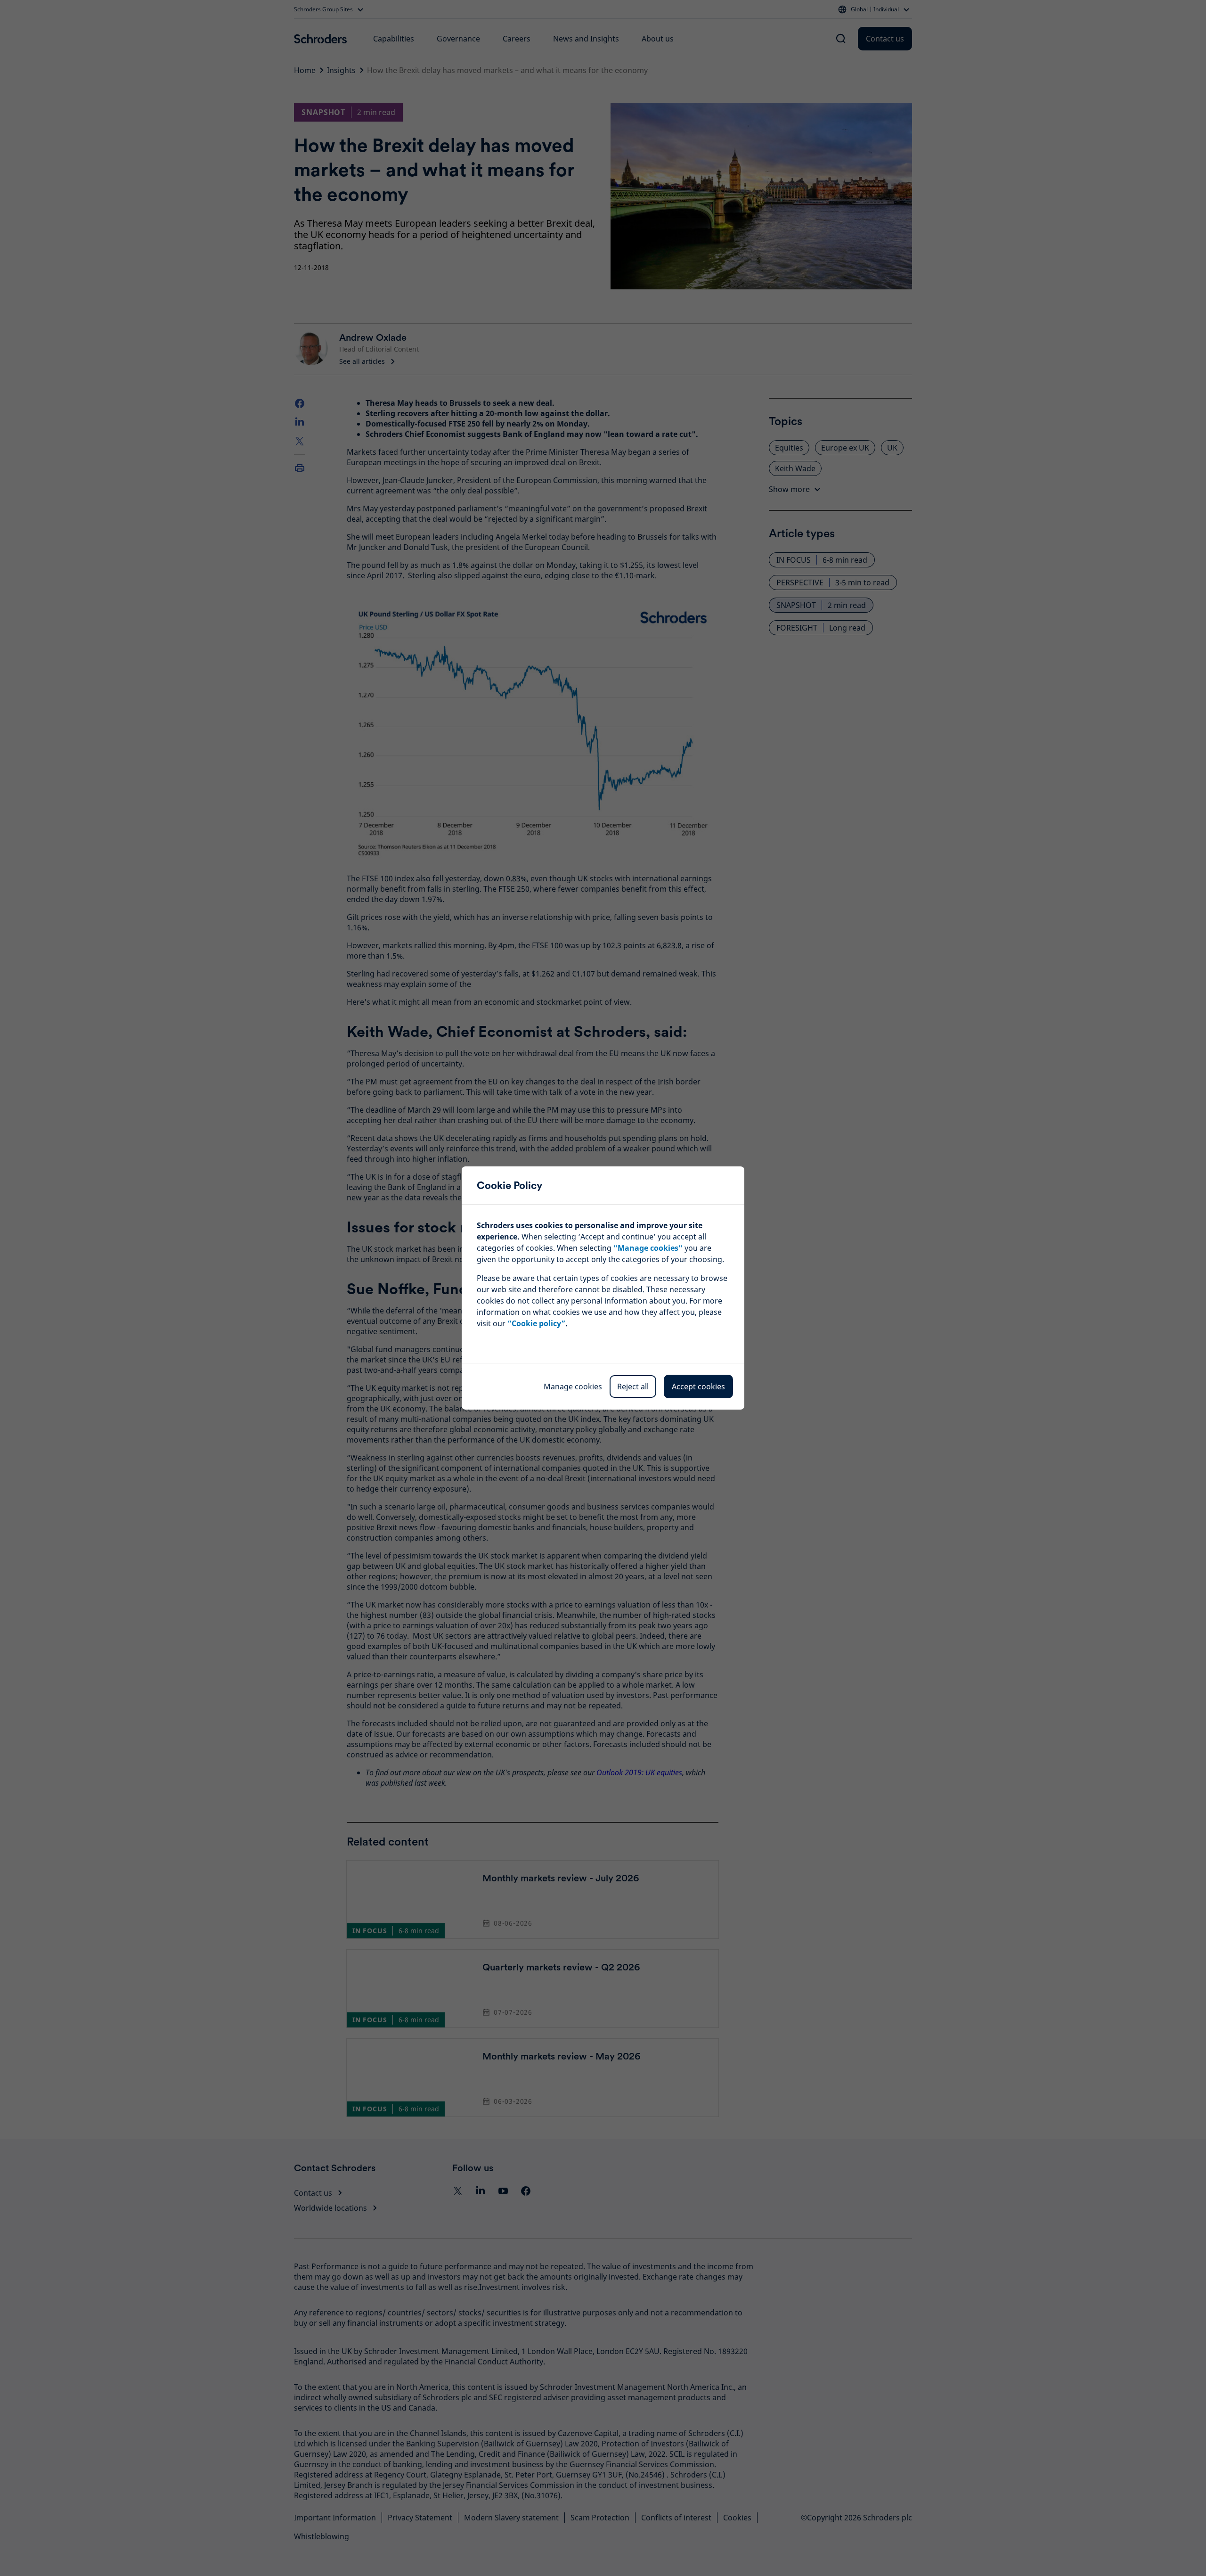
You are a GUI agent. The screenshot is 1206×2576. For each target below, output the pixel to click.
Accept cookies (698, 1386)
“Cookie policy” (536, 1323)
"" (648, 1248)
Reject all (633, 1386)
